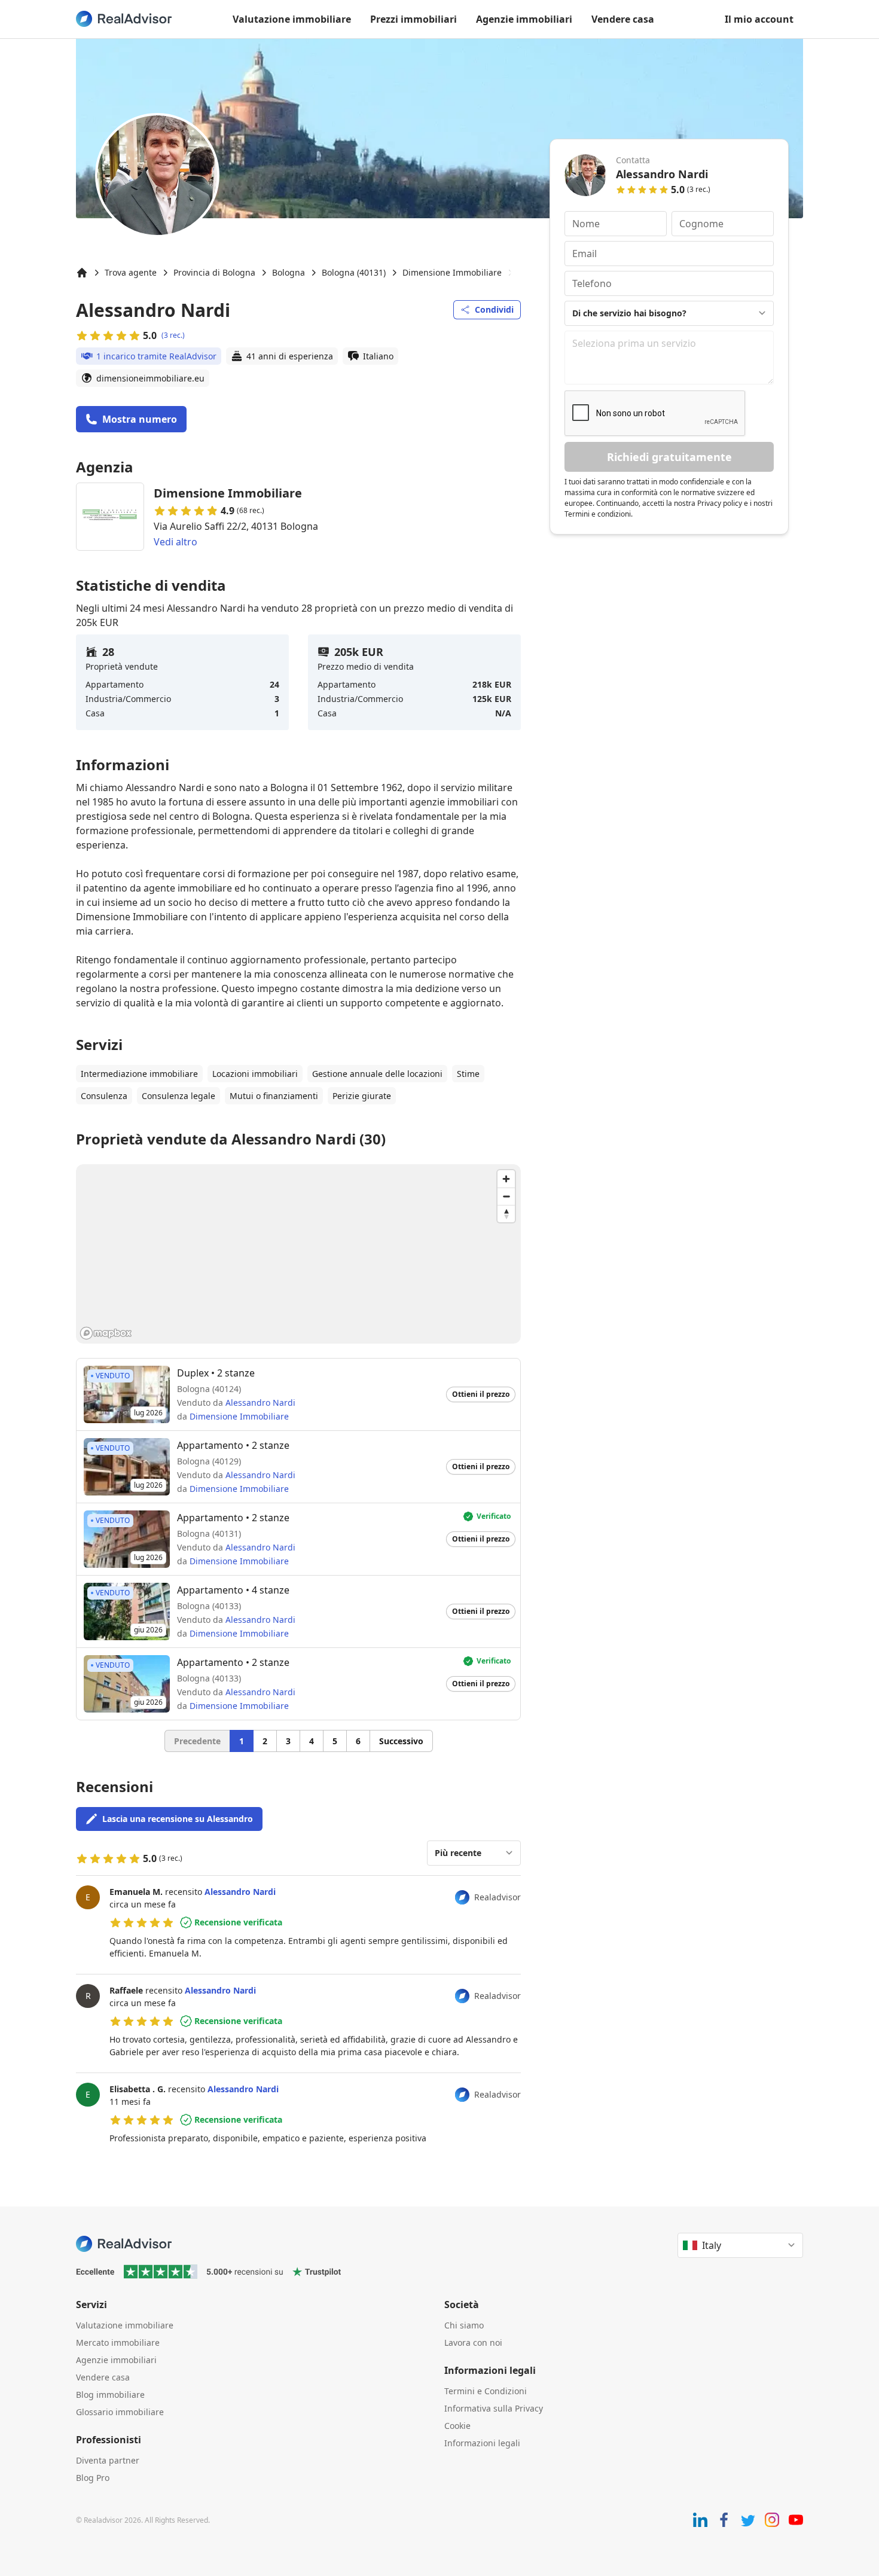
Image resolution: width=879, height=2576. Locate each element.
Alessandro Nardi (260, 1403)
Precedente (197, 1741)
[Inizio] (82, 273)
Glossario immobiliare (120, 2412)
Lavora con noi (473, 2342)
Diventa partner (108, 2460)
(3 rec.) (173, 335)
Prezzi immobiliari (413, 19)
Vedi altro (176, 542)
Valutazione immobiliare (292, 19)
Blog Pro (93, 2478)
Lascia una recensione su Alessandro (178, 1819)
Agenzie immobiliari (524, 19)
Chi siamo (464, 2325)
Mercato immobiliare (118, 2342)
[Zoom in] (506, 1179)
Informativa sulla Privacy (494, 2408)
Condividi (494, 309)
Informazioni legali (482, 2443)
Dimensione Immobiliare (452, 272)
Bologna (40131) (354, 272)
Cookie (457, 2426)
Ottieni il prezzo (481, 1394)
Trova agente (131, 272)
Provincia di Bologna (214, 272)
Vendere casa (623, 19)
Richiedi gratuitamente (669, 457)
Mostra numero (140, 419)
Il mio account (759, 19)
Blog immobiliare (110, 2395)
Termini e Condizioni (486, 2391)
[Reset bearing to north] (506, 1214)
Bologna (289, 272)
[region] (298, 1254)
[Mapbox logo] (106, 1333)
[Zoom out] (506, 1196)
